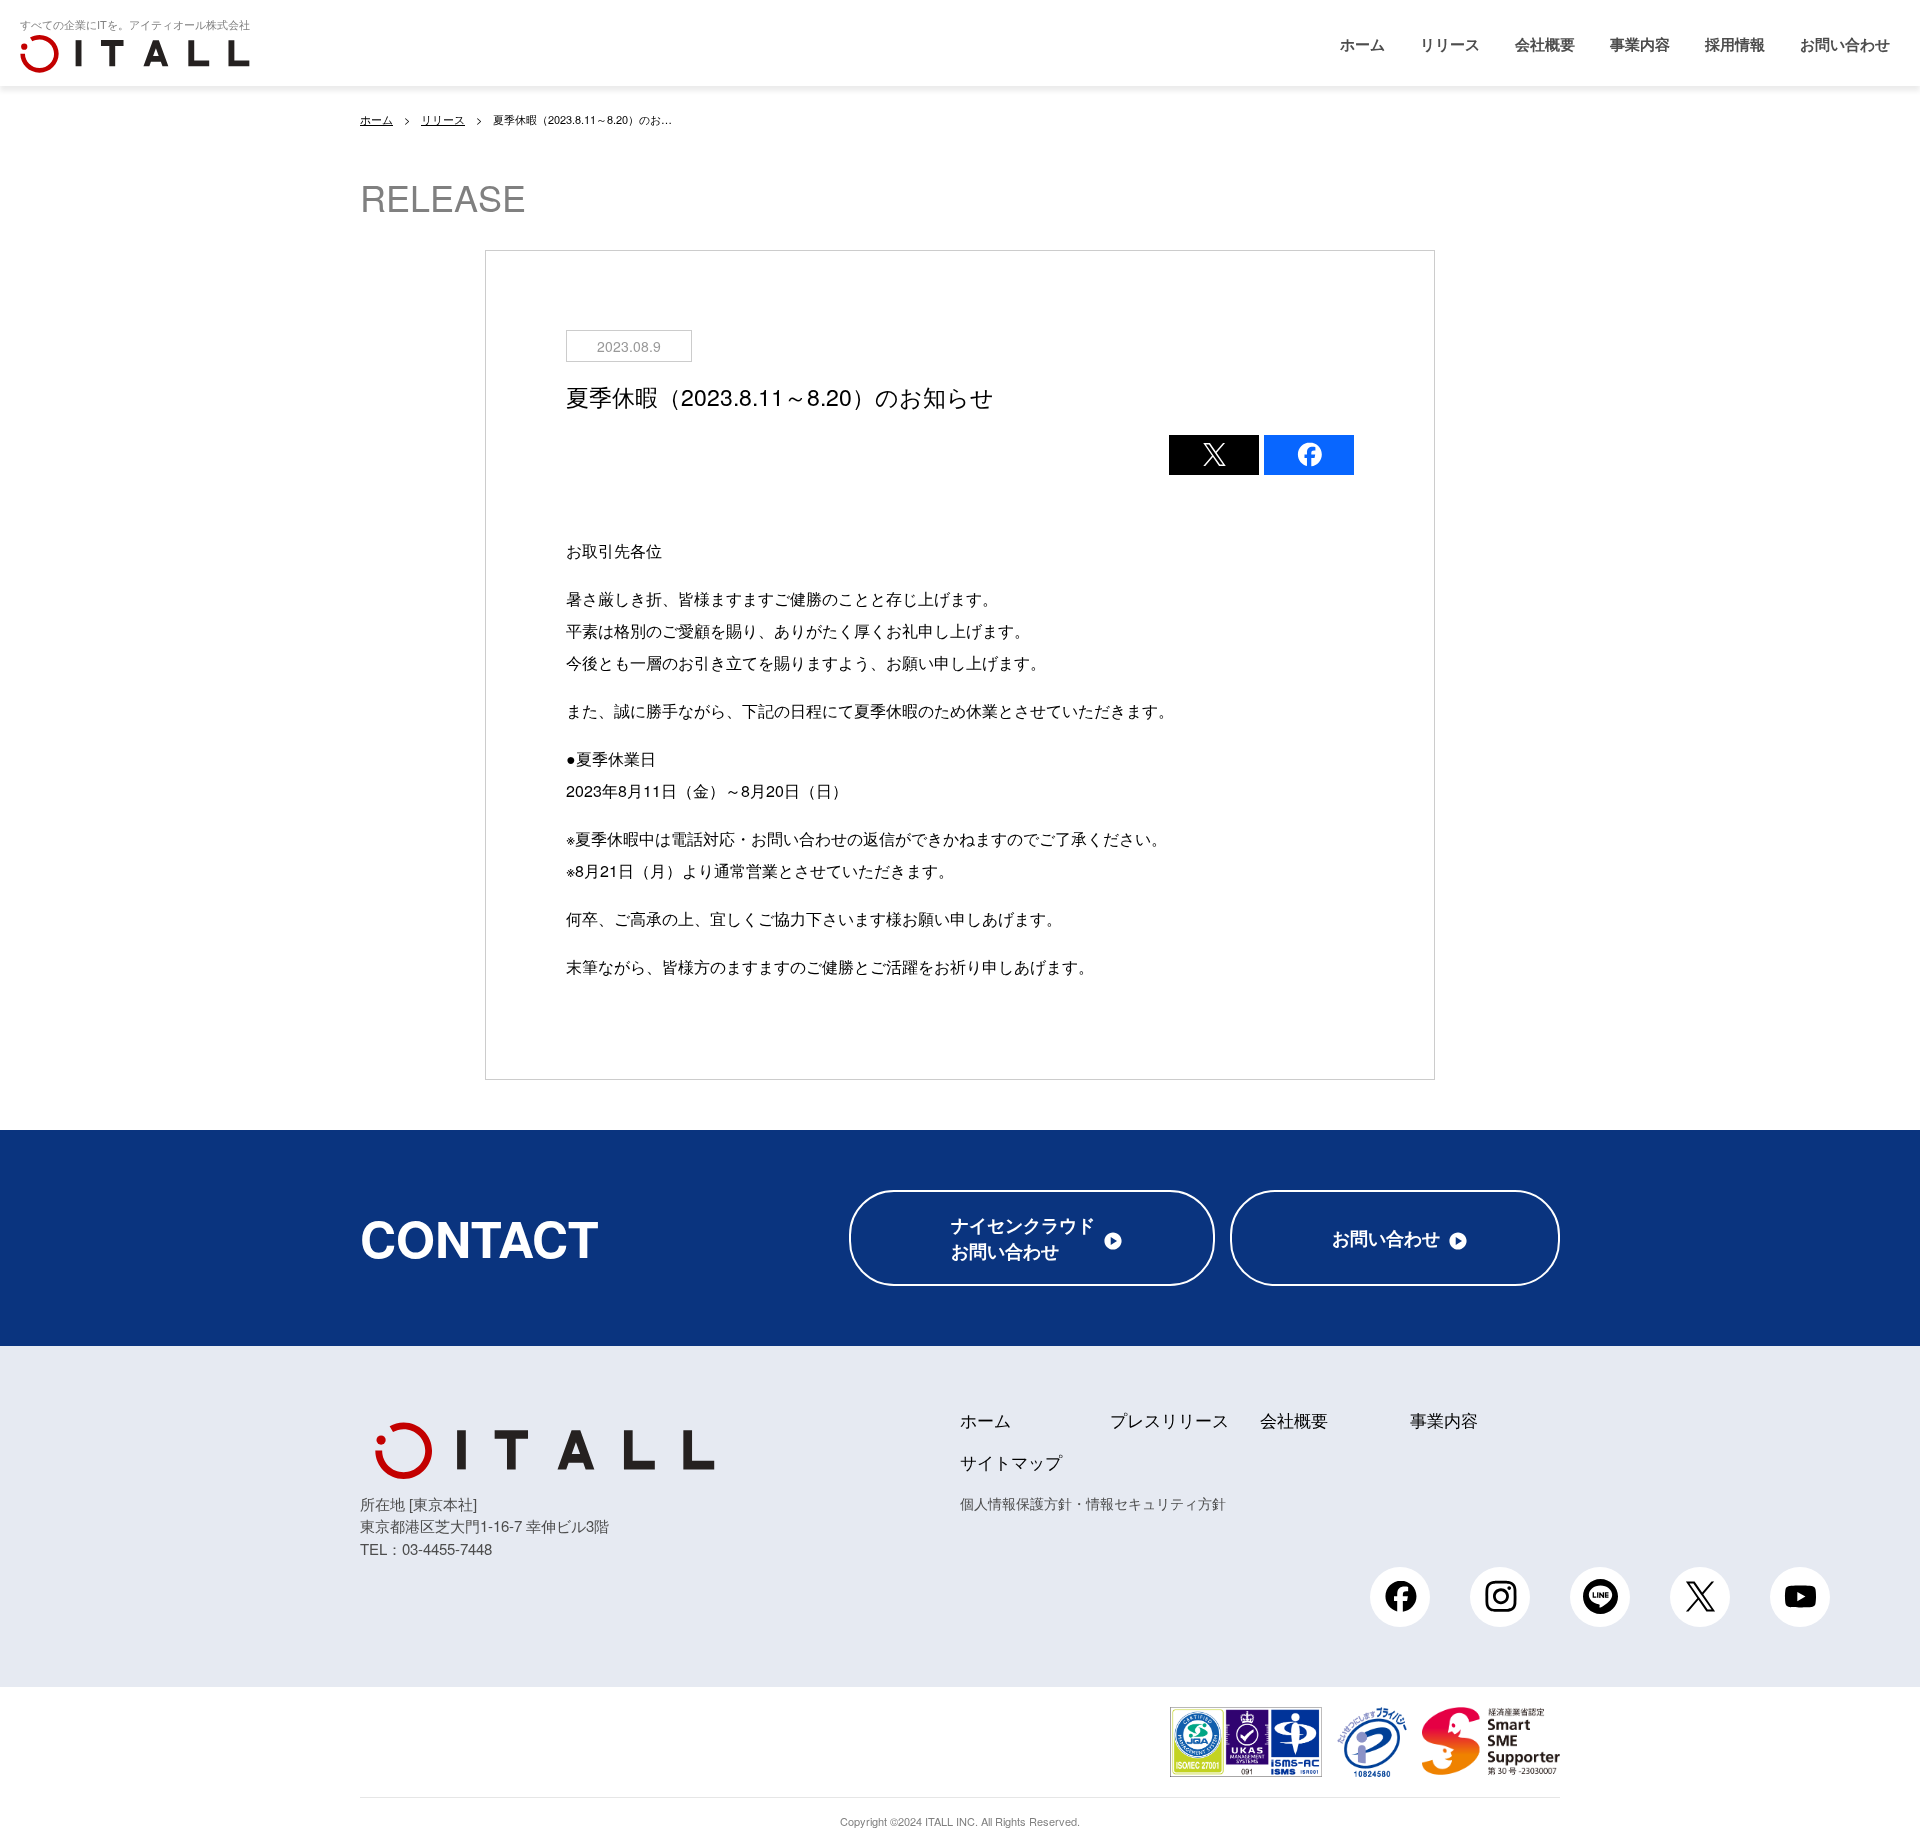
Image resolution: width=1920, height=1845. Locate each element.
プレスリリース (1169, 1419)
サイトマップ (1011, 1461)
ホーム (1362, 44)
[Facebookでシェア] (1309, 455)
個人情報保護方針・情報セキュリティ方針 (1093, 1503)
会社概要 (1545, 44)
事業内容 (1640, 44)
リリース (1450, 44)
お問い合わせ (1845, 44)
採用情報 (1735, 44)
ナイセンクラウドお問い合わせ (1023, 1238)
